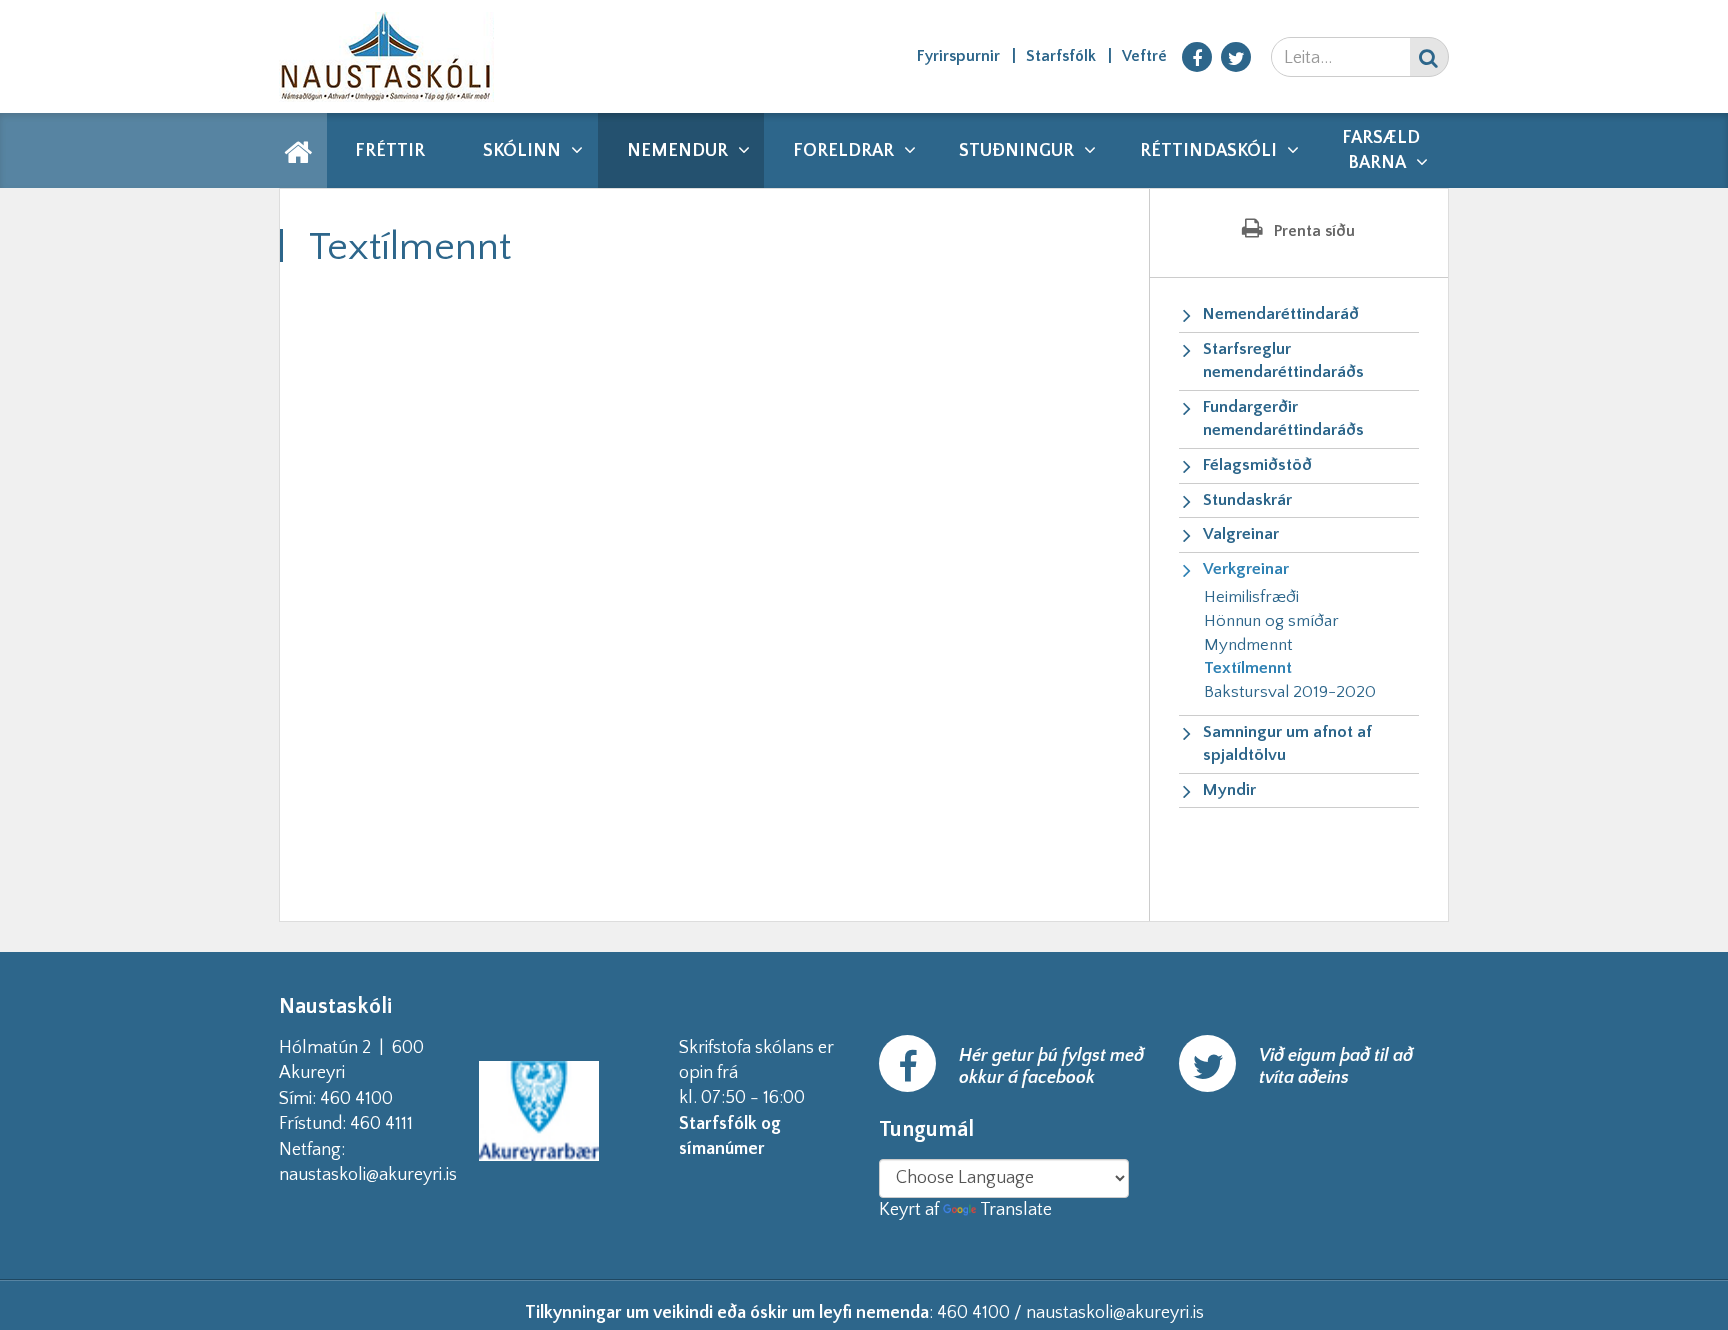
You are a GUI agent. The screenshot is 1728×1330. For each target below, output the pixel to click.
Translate (1016, 1210)
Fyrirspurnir (958, 56)
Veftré (1144, 56)
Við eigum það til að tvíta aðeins (1336, 1067)
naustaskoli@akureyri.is (400, 1175)
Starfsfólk (1061, 56)
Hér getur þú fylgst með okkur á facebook (1051, 1067)
